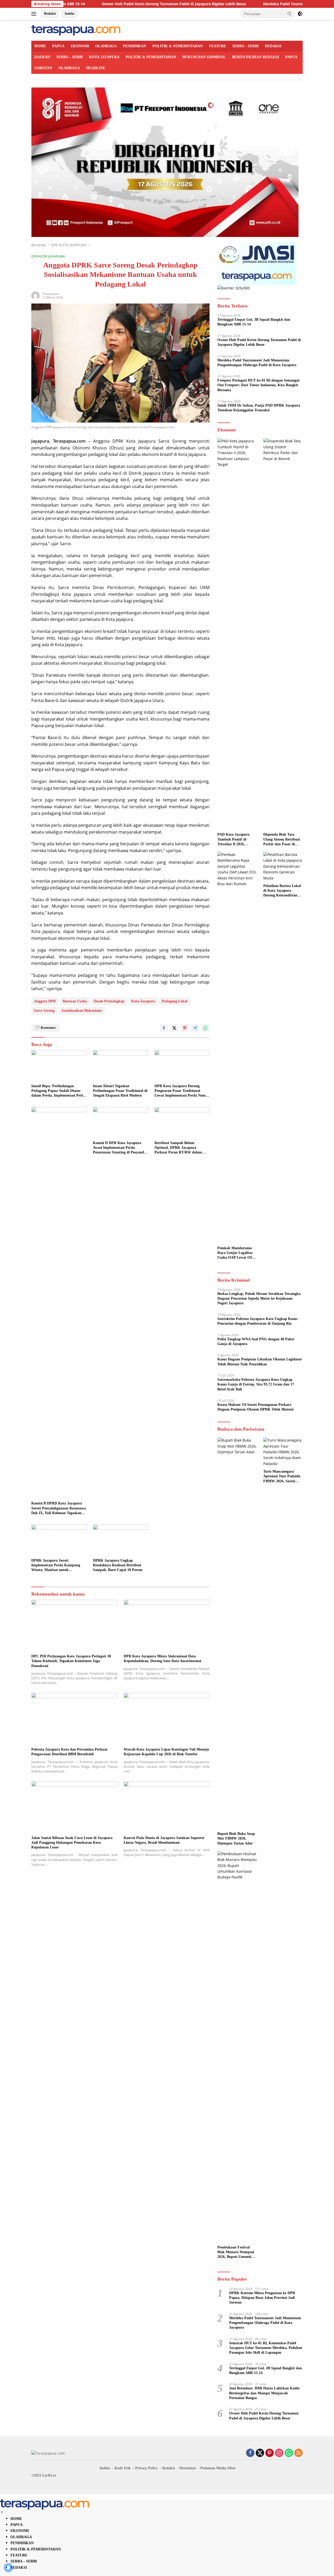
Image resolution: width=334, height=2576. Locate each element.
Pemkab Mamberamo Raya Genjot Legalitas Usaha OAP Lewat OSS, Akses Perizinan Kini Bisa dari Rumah (236, 1253)
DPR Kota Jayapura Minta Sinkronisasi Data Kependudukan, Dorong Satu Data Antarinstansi (162, 1659)
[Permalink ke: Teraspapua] (35, 295)
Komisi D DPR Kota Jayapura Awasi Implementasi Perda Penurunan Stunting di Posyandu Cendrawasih (120, 1148)
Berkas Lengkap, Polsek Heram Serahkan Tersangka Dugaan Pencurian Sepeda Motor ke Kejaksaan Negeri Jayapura (259, 1298)
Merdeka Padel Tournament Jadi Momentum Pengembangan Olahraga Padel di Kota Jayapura (257, 363)
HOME (40, 46)
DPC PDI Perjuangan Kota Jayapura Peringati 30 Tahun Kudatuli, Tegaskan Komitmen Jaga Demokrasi (71, 1661)
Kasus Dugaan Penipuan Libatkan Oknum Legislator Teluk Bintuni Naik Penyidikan (260, 1362)
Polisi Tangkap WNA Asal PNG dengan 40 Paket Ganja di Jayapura (256, 1341)
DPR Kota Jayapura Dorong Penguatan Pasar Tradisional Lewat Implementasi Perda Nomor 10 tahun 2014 (182, 1091)
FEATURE (217, 46)
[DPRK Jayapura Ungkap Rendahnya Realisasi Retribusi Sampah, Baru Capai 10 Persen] (121, 1540)
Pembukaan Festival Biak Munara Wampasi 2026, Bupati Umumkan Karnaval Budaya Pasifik (236, 2252)
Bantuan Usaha (75, 1001)
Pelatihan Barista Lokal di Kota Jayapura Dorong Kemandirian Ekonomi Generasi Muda (282, 891)
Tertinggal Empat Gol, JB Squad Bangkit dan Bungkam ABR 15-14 (254, 322)
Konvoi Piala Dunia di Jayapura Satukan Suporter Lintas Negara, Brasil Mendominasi (164, 1840)
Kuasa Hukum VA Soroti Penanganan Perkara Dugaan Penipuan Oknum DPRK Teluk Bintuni (255, 1407)
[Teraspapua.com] (76, 30)
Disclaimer (188, 2468)
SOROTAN (43, 68)
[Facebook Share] (164, 1028)
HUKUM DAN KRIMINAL (204, 57)
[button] (290, 14)
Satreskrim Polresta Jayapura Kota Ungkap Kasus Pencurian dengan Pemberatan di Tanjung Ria (257, 1321)
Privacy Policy (147, 2468)
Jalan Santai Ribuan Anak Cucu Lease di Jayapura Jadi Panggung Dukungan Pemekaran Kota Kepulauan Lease (72, 1843)
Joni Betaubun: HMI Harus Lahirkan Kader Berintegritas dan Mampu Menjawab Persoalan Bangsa (264, 2393)
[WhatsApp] (289, 2453)
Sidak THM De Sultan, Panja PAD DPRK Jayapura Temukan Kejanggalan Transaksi (259, 408)
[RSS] (299, 2453)
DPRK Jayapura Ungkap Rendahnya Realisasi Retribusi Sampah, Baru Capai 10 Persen (118, 1565)
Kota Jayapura (143, 1001)
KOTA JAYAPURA (104, 57)
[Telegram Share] (195, 1028)
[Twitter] (260, 2453)
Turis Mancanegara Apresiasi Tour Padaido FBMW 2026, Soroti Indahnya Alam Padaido (283, 1477)
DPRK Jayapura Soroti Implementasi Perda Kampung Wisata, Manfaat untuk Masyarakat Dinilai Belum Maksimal (56, 1566)
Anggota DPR (45, 1001)
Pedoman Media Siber (218, 2468)
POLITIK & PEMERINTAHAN (178, 46)
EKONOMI (80, 46)
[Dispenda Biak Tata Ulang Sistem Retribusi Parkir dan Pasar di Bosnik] (283, 634)
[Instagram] (279, 2453)
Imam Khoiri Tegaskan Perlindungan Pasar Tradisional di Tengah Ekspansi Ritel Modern (120, 1091)
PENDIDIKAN (135, 46)
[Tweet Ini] (174, 1028)
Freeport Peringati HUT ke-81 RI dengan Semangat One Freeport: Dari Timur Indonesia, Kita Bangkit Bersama (258, 385)
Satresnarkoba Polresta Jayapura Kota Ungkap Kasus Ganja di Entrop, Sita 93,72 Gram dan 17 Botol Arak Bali (256, 1384)
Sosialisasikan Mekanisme (82, 1011)
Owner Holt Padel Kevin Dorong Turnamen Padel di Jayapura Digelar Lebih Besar (112, 4)
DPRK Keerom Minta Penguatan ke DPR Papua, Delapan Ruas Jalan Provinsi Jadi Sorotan (262, 2298)
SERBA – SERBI (245, 46)
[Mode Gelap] (300, 14)
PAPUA (58, 46)
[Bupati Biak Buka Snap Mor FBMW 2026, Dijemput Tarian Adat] (237, 1633)
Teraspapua (51, 294)
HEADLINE (96, 68)
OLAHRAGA (106, 46)
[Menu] (35, 14)
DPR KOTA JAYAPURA (48, 256)
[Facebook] (250, 2453)
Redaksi (50, 13)
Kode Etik (123, 2468)
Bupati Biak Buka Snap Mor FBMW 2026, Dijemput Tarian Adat (236, 1838)
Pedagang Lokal (175, 1001)
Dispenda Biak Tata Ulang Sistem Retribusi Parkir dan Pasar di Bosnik (282, 840)
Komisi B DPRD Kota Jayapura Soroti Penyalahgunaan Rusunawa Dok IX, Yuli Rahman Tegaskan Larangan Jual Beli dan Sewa (59, 1508)
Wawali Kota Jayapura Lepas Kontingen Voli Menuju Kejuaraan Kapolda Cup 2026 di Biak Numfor (166, 1752)
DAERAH (42, 57)
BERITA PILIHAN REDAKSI (255, 57)
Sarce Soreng (44, 1011)
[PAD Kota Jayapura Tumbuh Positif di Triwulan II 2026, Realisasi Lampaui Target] (237, 634)
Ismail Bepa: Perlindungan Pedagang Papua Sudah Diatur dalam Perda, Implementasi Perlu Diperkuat (58, 1091)
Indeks (70, 13)
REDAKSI (273, 46)
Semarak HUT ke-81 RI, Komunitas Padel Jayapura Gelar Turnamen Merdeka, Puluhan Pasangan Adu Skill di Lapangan (266, 2348)
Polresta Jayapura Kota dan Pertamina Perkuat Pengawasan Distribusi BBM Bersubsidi (69, 1752)
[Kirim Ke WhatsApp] (206, 1028)
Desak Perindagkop (109, 1001)
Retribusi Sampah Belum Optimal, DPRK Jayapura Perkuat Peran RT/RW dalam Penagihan (178, 1148)
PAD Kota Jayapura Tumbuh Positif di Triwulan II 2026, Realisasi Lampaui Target (233, 840)
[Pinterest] (270, 2453)
